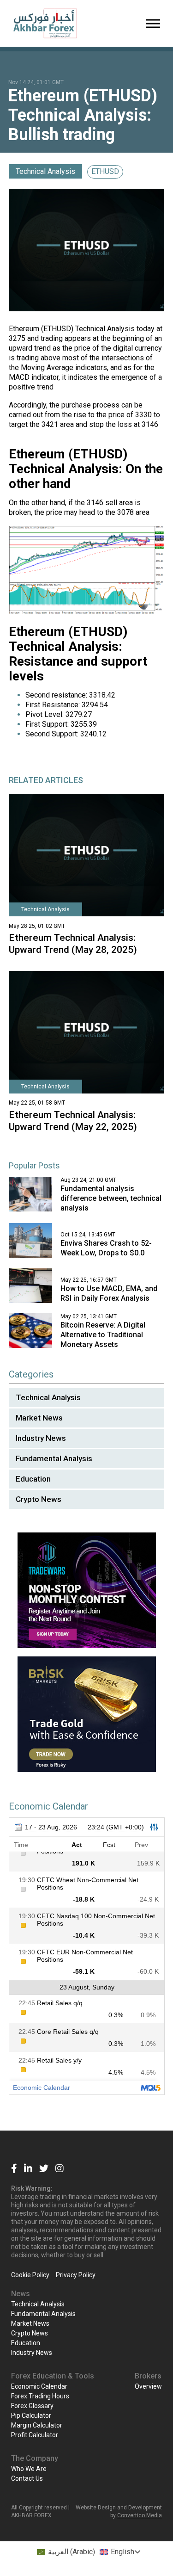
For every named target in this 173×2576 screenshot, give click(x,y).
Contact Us (27, 2478)
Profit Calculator (35, 2435)
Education (33, 1479)
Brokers (148, 2376)
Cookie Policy (30, 2275)
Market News (39, 1418)
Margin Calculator (37, 2425)
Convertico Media (140, 2515)
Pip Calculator (31, 2415)
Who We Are (29, 2469)
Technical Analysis (45, 171)
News (21, 2294)
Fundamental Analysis (54, 1458)
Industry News (41, 1438)
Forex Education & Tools (53, 2376)
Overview (148, 2386)
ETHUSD (105, 171)
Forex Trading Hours (40, 2396)
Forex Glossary (32, 2406)
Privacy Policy (76, 2275)
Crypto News (39, 1499)
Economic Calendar (39, 2386)
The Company (35, 2458)
